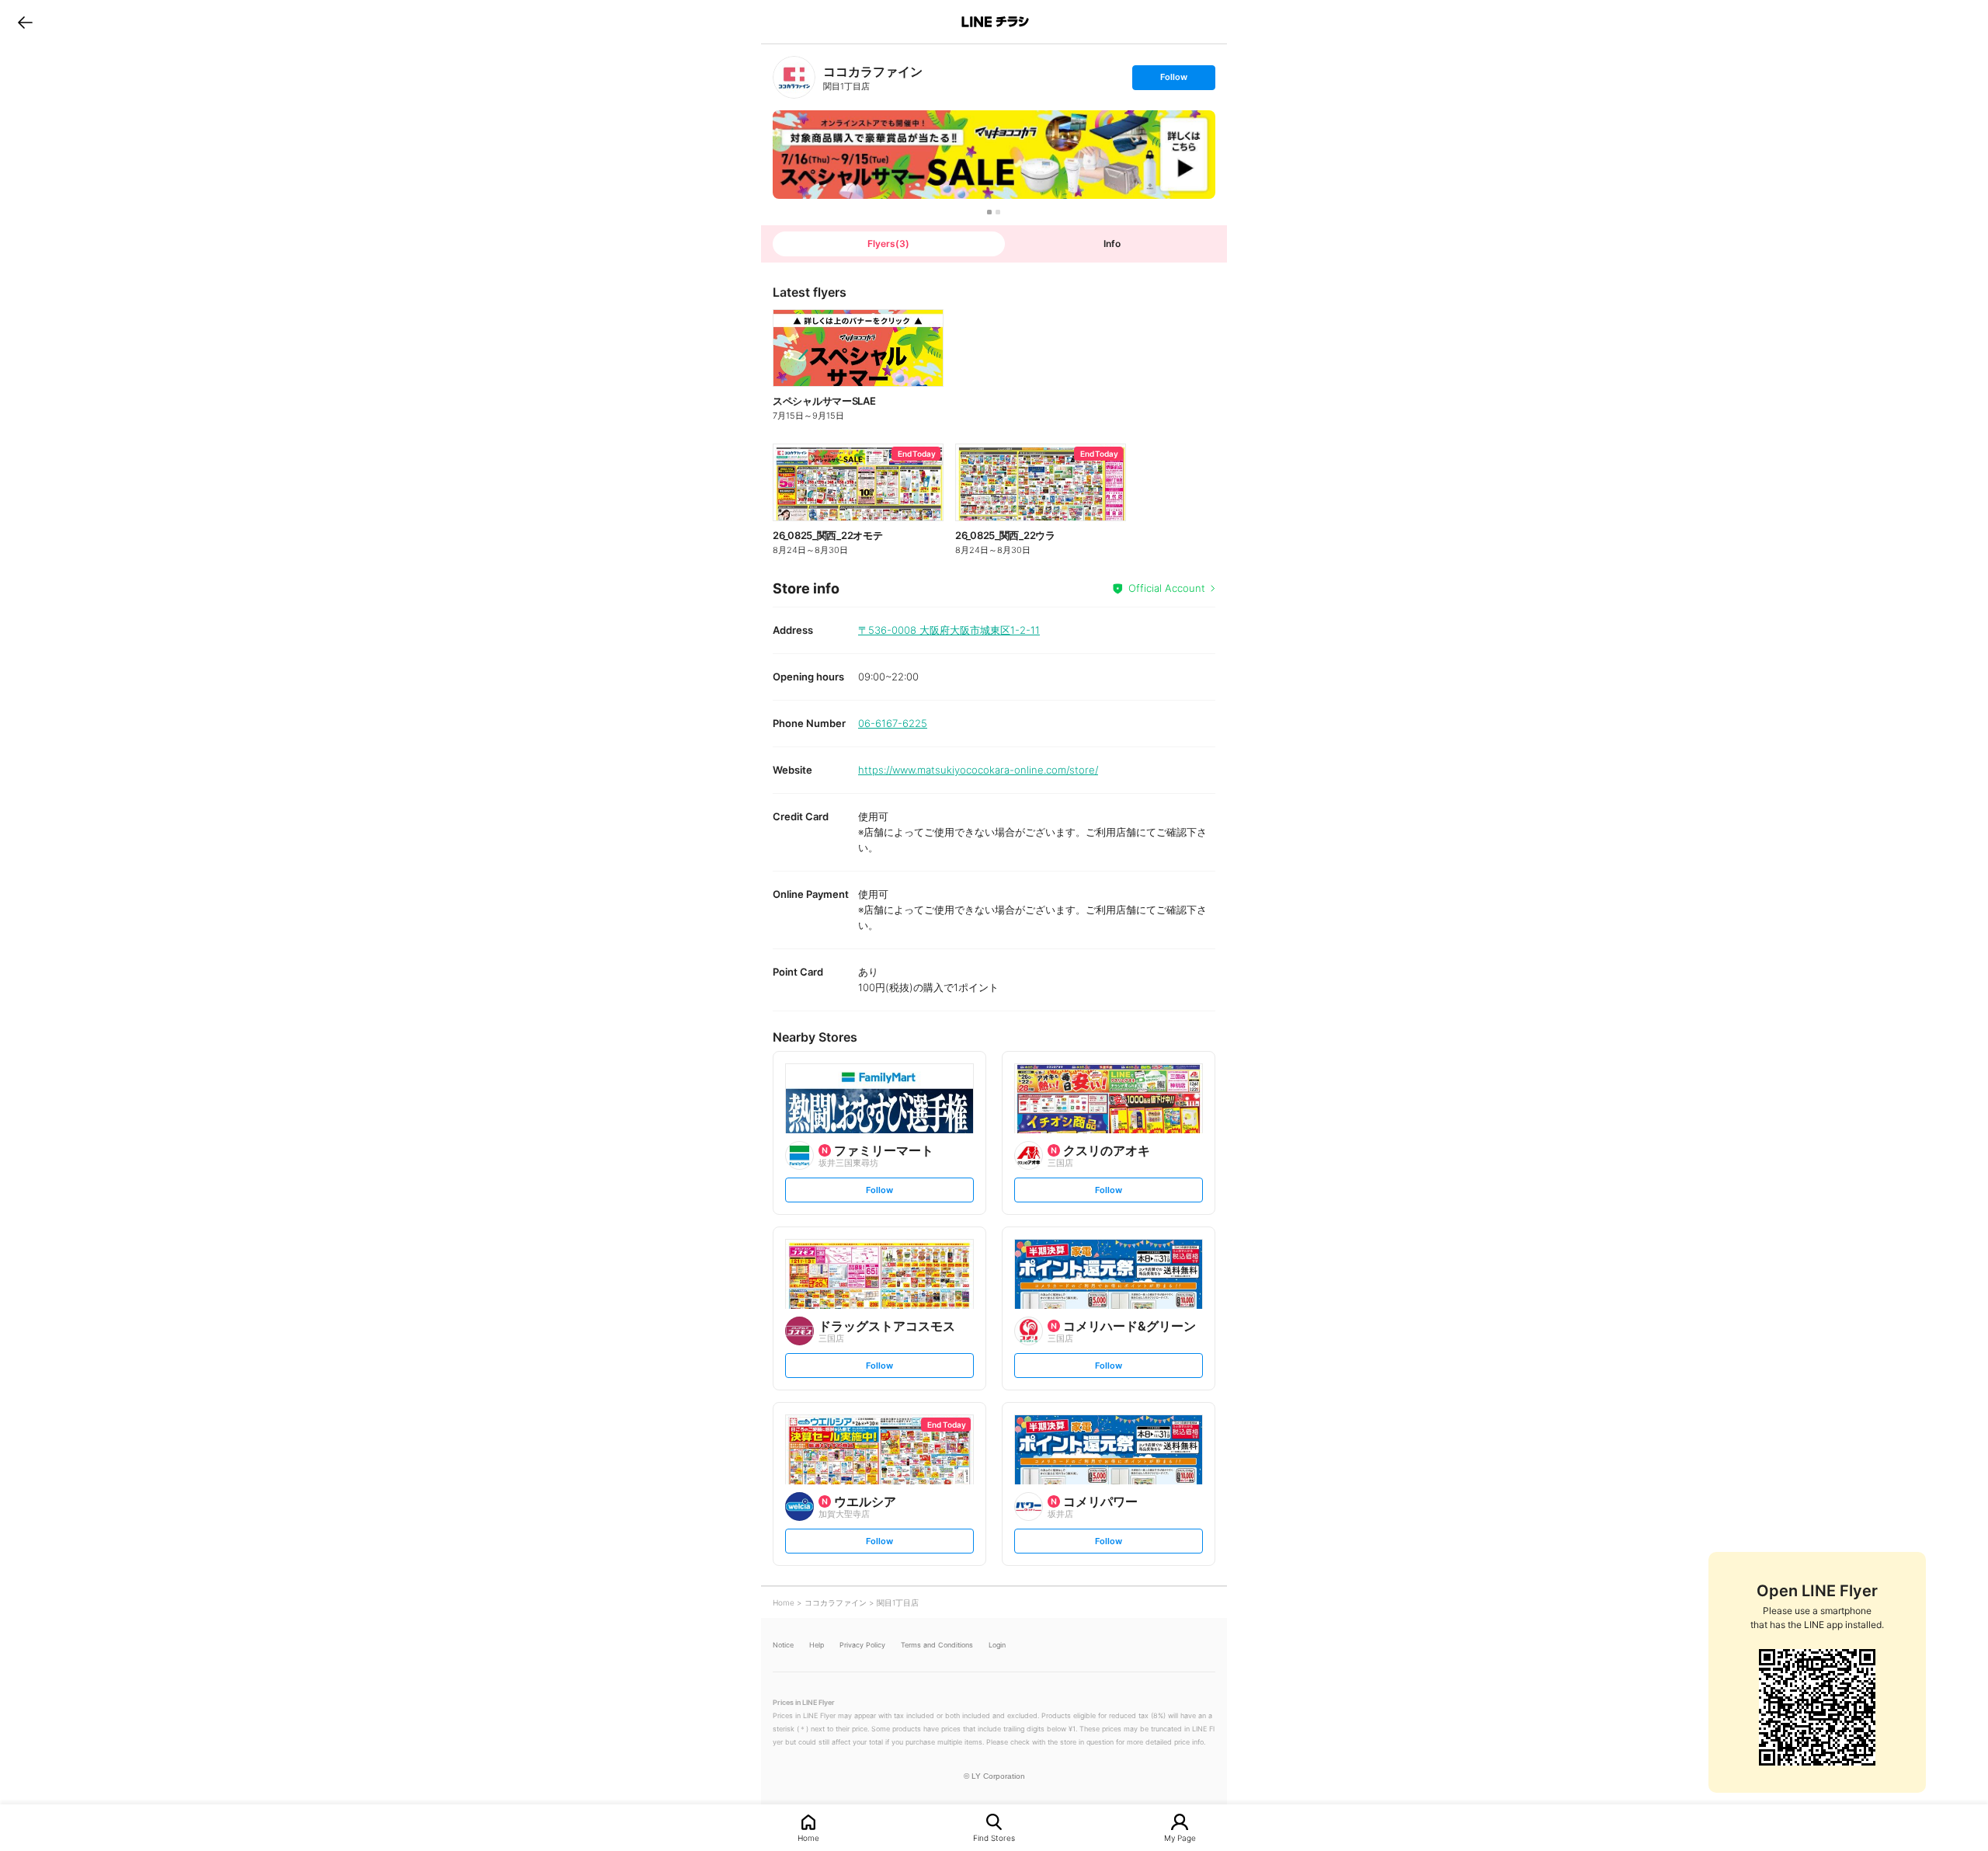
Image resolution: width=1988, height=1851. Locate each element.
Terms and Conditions (937, 1645)
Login (997, 1645)
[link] (794, 77)
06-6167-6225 (893, 723)
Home (808, 1837)
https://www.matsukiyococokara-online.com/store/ (978, 770)
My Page (1180, 1837)
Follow (1173, 80)
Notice (783, 1645)
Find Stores (994, 1837)
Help (817, 1645)
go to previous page (25, 22)
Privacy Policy (862, 1645)
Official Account (1167, 588)
